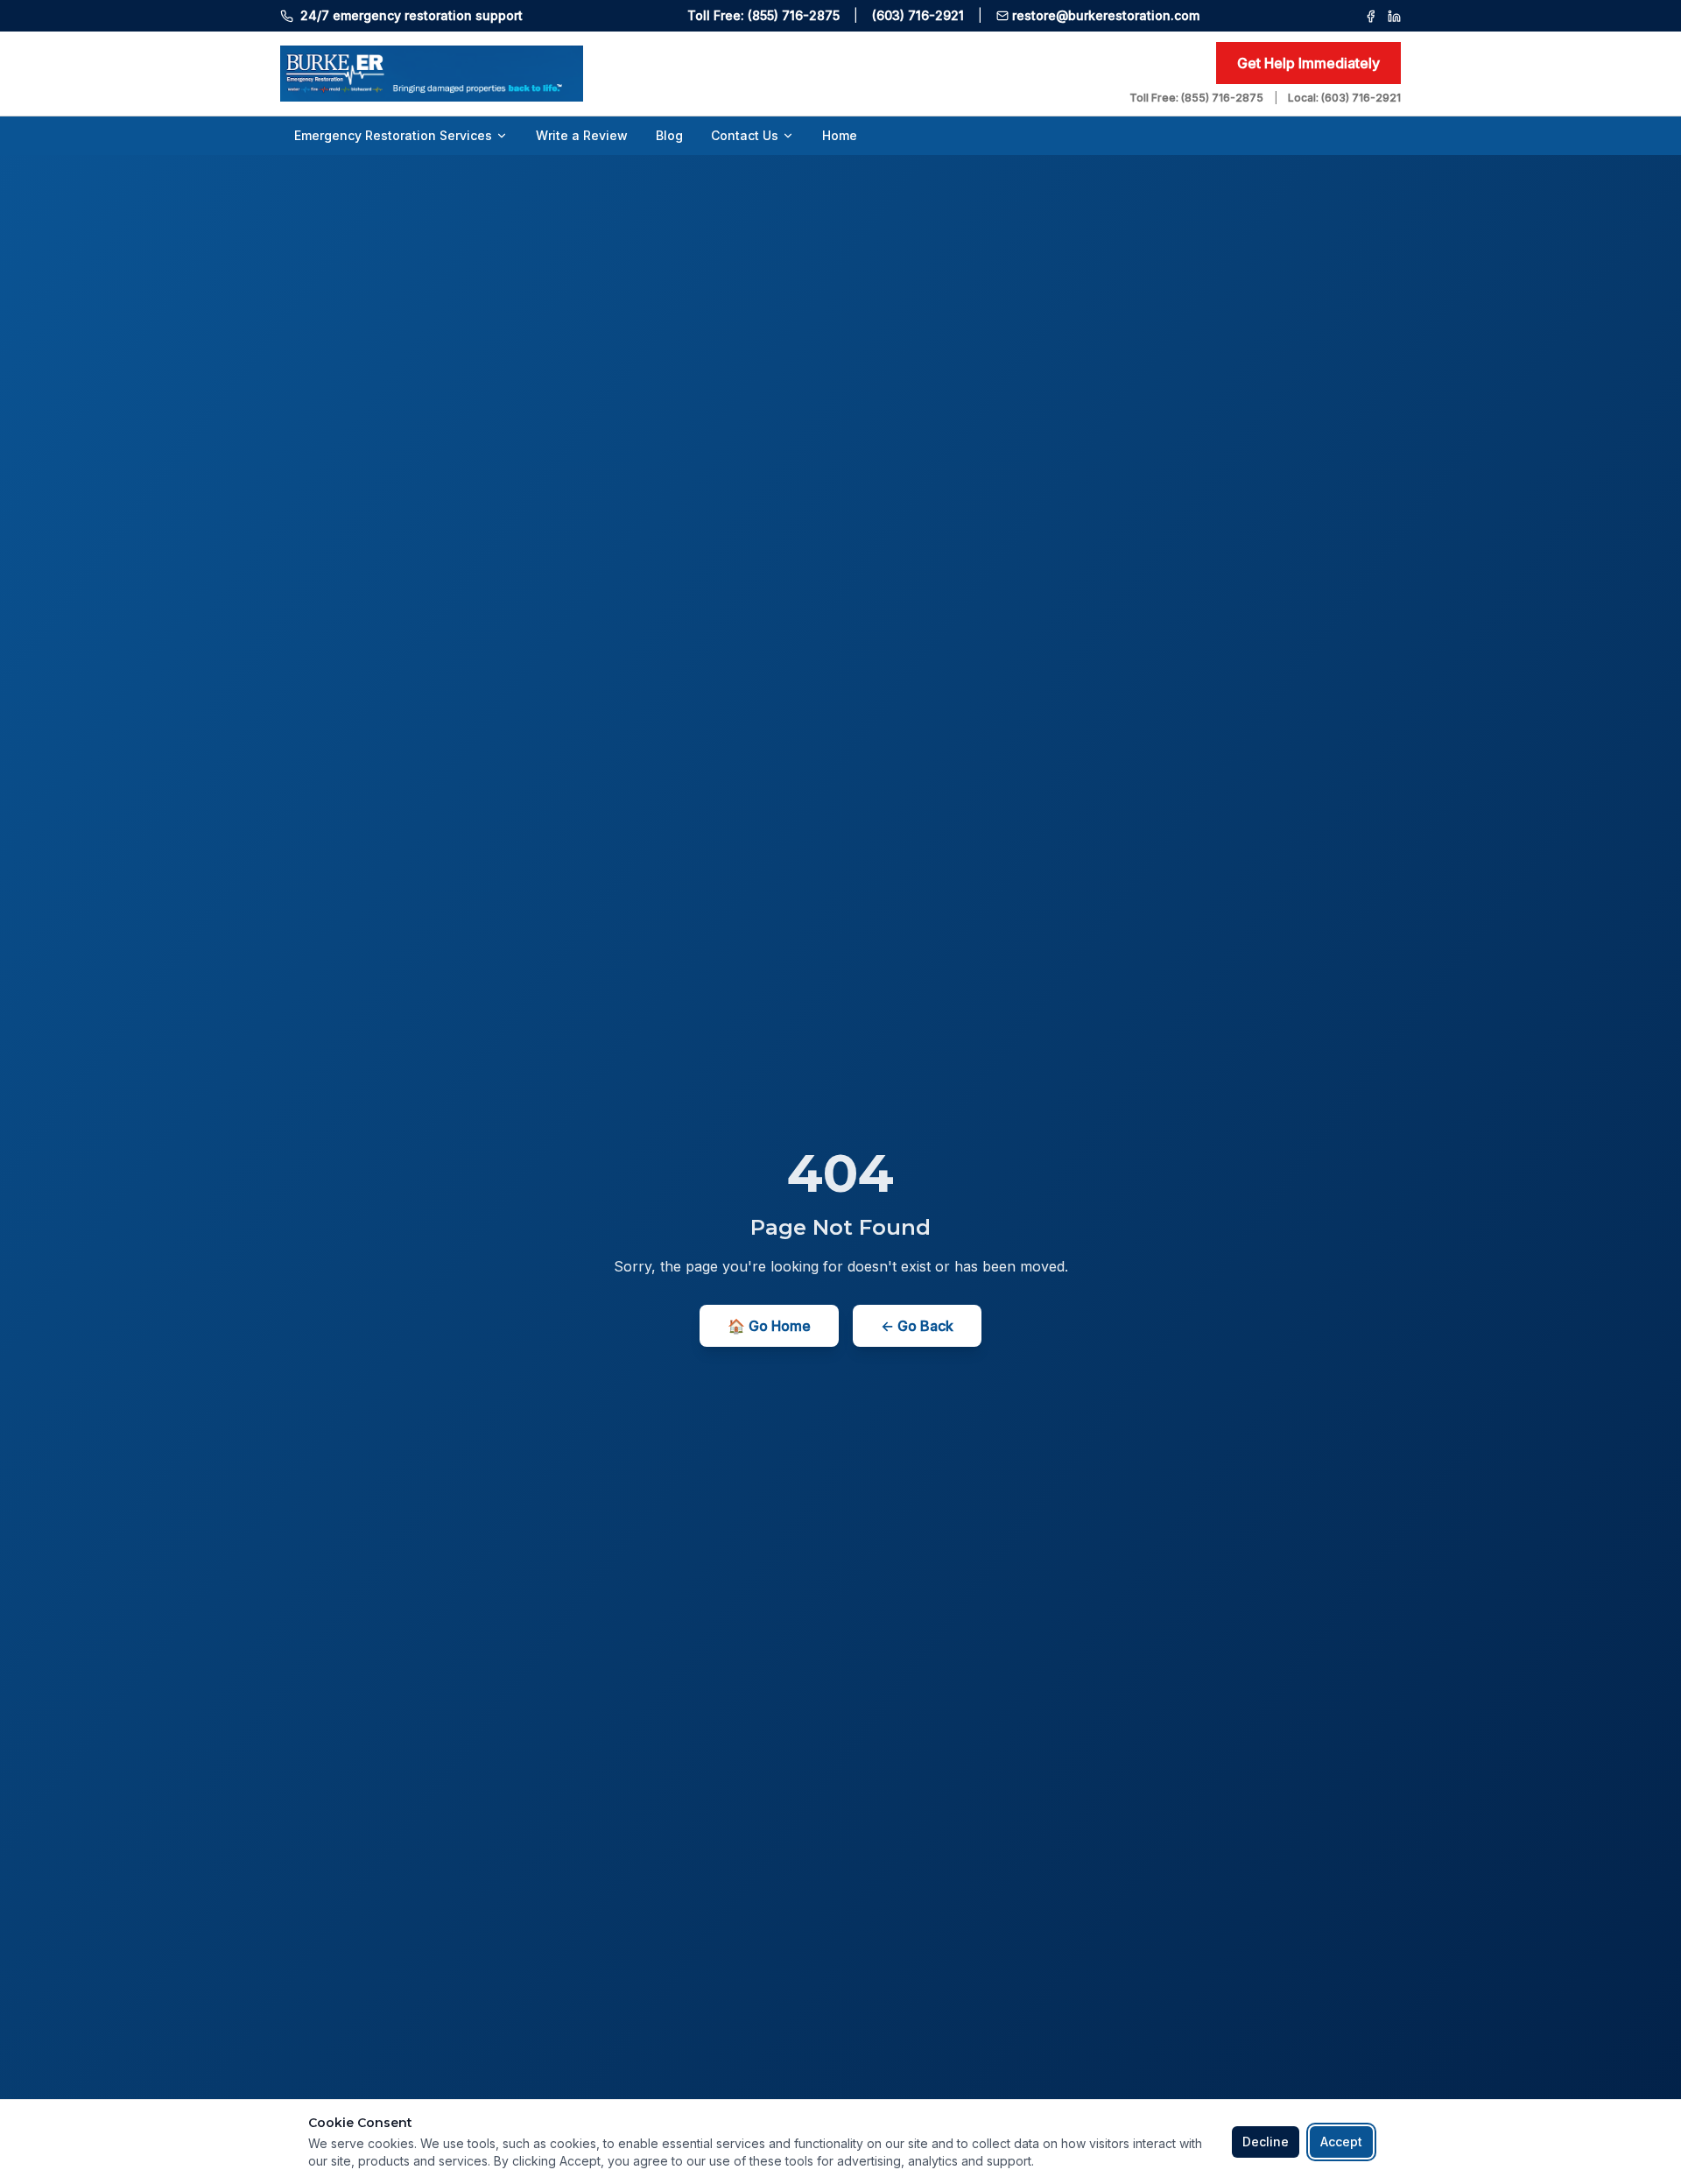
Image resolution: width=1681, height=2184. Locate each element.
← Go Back (917, 1326)
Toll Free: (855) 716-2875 (763, 15)
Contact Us (745, 135)
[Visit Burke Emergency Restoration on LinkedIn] (1394, 16)
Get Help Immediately (1308, 63)
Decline (1266, 2142)
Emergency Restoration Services (393, 135)
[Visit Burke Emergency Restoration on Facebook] (1371, 16)
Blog (669, 135)
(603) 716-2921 (918, 15)
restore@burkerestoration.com (1106, 15)
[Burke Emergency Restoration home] (698, 74)
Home (840, 135)
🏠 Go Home (769, 1326)
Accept (1341, 2142)
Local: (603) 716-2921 (1344, 98)
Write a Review (582, 135)
